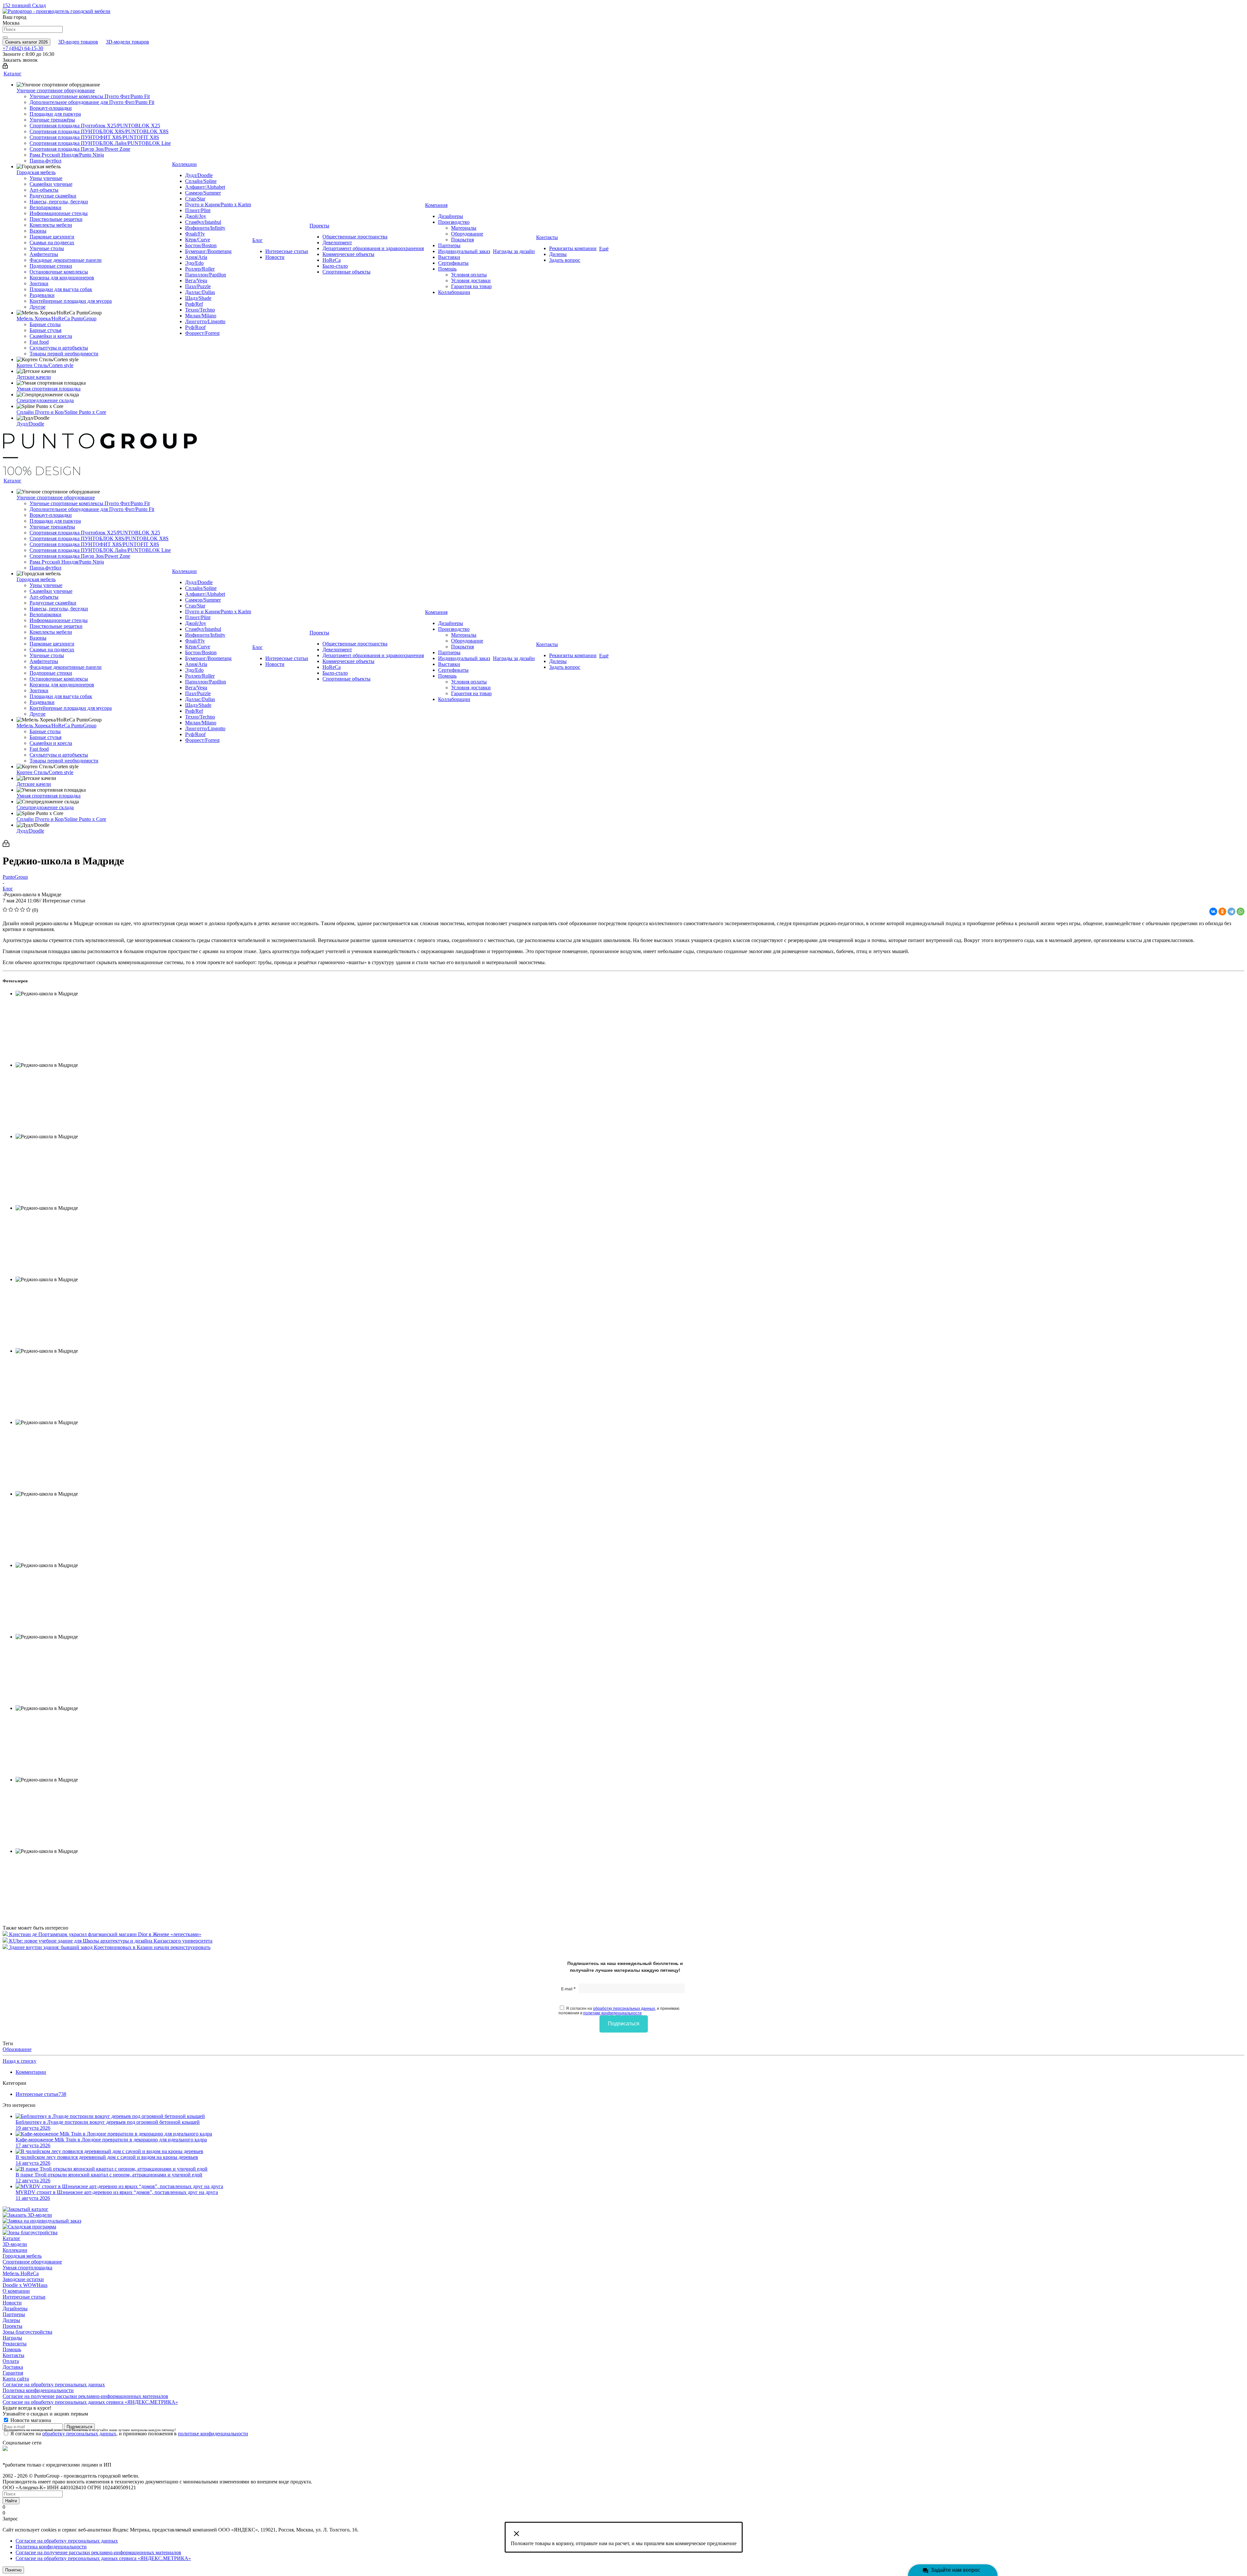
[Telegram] (1231, 912)
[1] (5, 910)
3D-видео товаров (78, 42)
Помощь (12, 2349)
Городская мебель (22, 2256)
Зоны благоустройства (27, 2332)
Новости (12, 2303)
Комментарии (31, 2072)
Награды (12, 2338)
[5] (28, 910)
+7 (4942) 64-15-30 (23, 48)
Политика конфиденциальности (38, 2390)
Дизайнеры (15, 2308)
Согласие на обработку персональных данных (54, 2385)
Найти (11, 2501)
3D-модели (15, 2244)
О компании (16, 2291)
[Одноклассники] (1222, 912)
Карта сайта (16, 2379)
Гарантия (13, 2373)
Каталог (12, 2238)
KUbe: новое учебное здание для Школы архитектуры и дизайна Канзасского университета (111, 1941)
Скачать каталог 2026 (26, 42)
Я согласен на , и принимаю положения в (619, 2011)
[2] (11, 910)
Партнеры (14, 2314)
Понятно (13, 2570)
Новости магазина (30, 2420)
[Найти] (5, 37)
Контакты (13, 2355)
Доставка (13, 2367)
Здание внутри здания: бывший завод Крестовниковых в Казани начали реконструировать (110, 1947)
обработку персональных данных (624, 2009)
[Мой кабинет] (5, 67)
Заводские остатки (23, 2279)
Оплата (11, 2361)
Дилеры (11, 2320)
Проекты (13, 2326)
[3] (17, 910)
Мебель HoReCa (21, 2273)
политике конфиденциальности (612, 2013)
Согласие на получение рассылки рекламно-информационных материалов (85, 2396)
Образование (17, 2049)
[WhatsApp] (1241, 912)
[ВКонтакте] (1213, 912)
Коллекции (15, 2250)
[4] (23, 910)
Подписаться (624, 2024)
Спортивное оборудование (32, 2262)
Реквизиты (15, 2344)
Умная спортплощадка (27, 2268)
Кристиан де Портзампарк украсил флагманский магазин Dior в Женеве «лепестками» (105, 1934)
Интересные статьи (24, 2297)
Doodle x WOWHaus (25, 2285)
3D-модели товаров (127, 42)
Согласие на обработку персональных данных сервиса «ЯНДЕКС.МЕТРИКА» (90, 2402)
